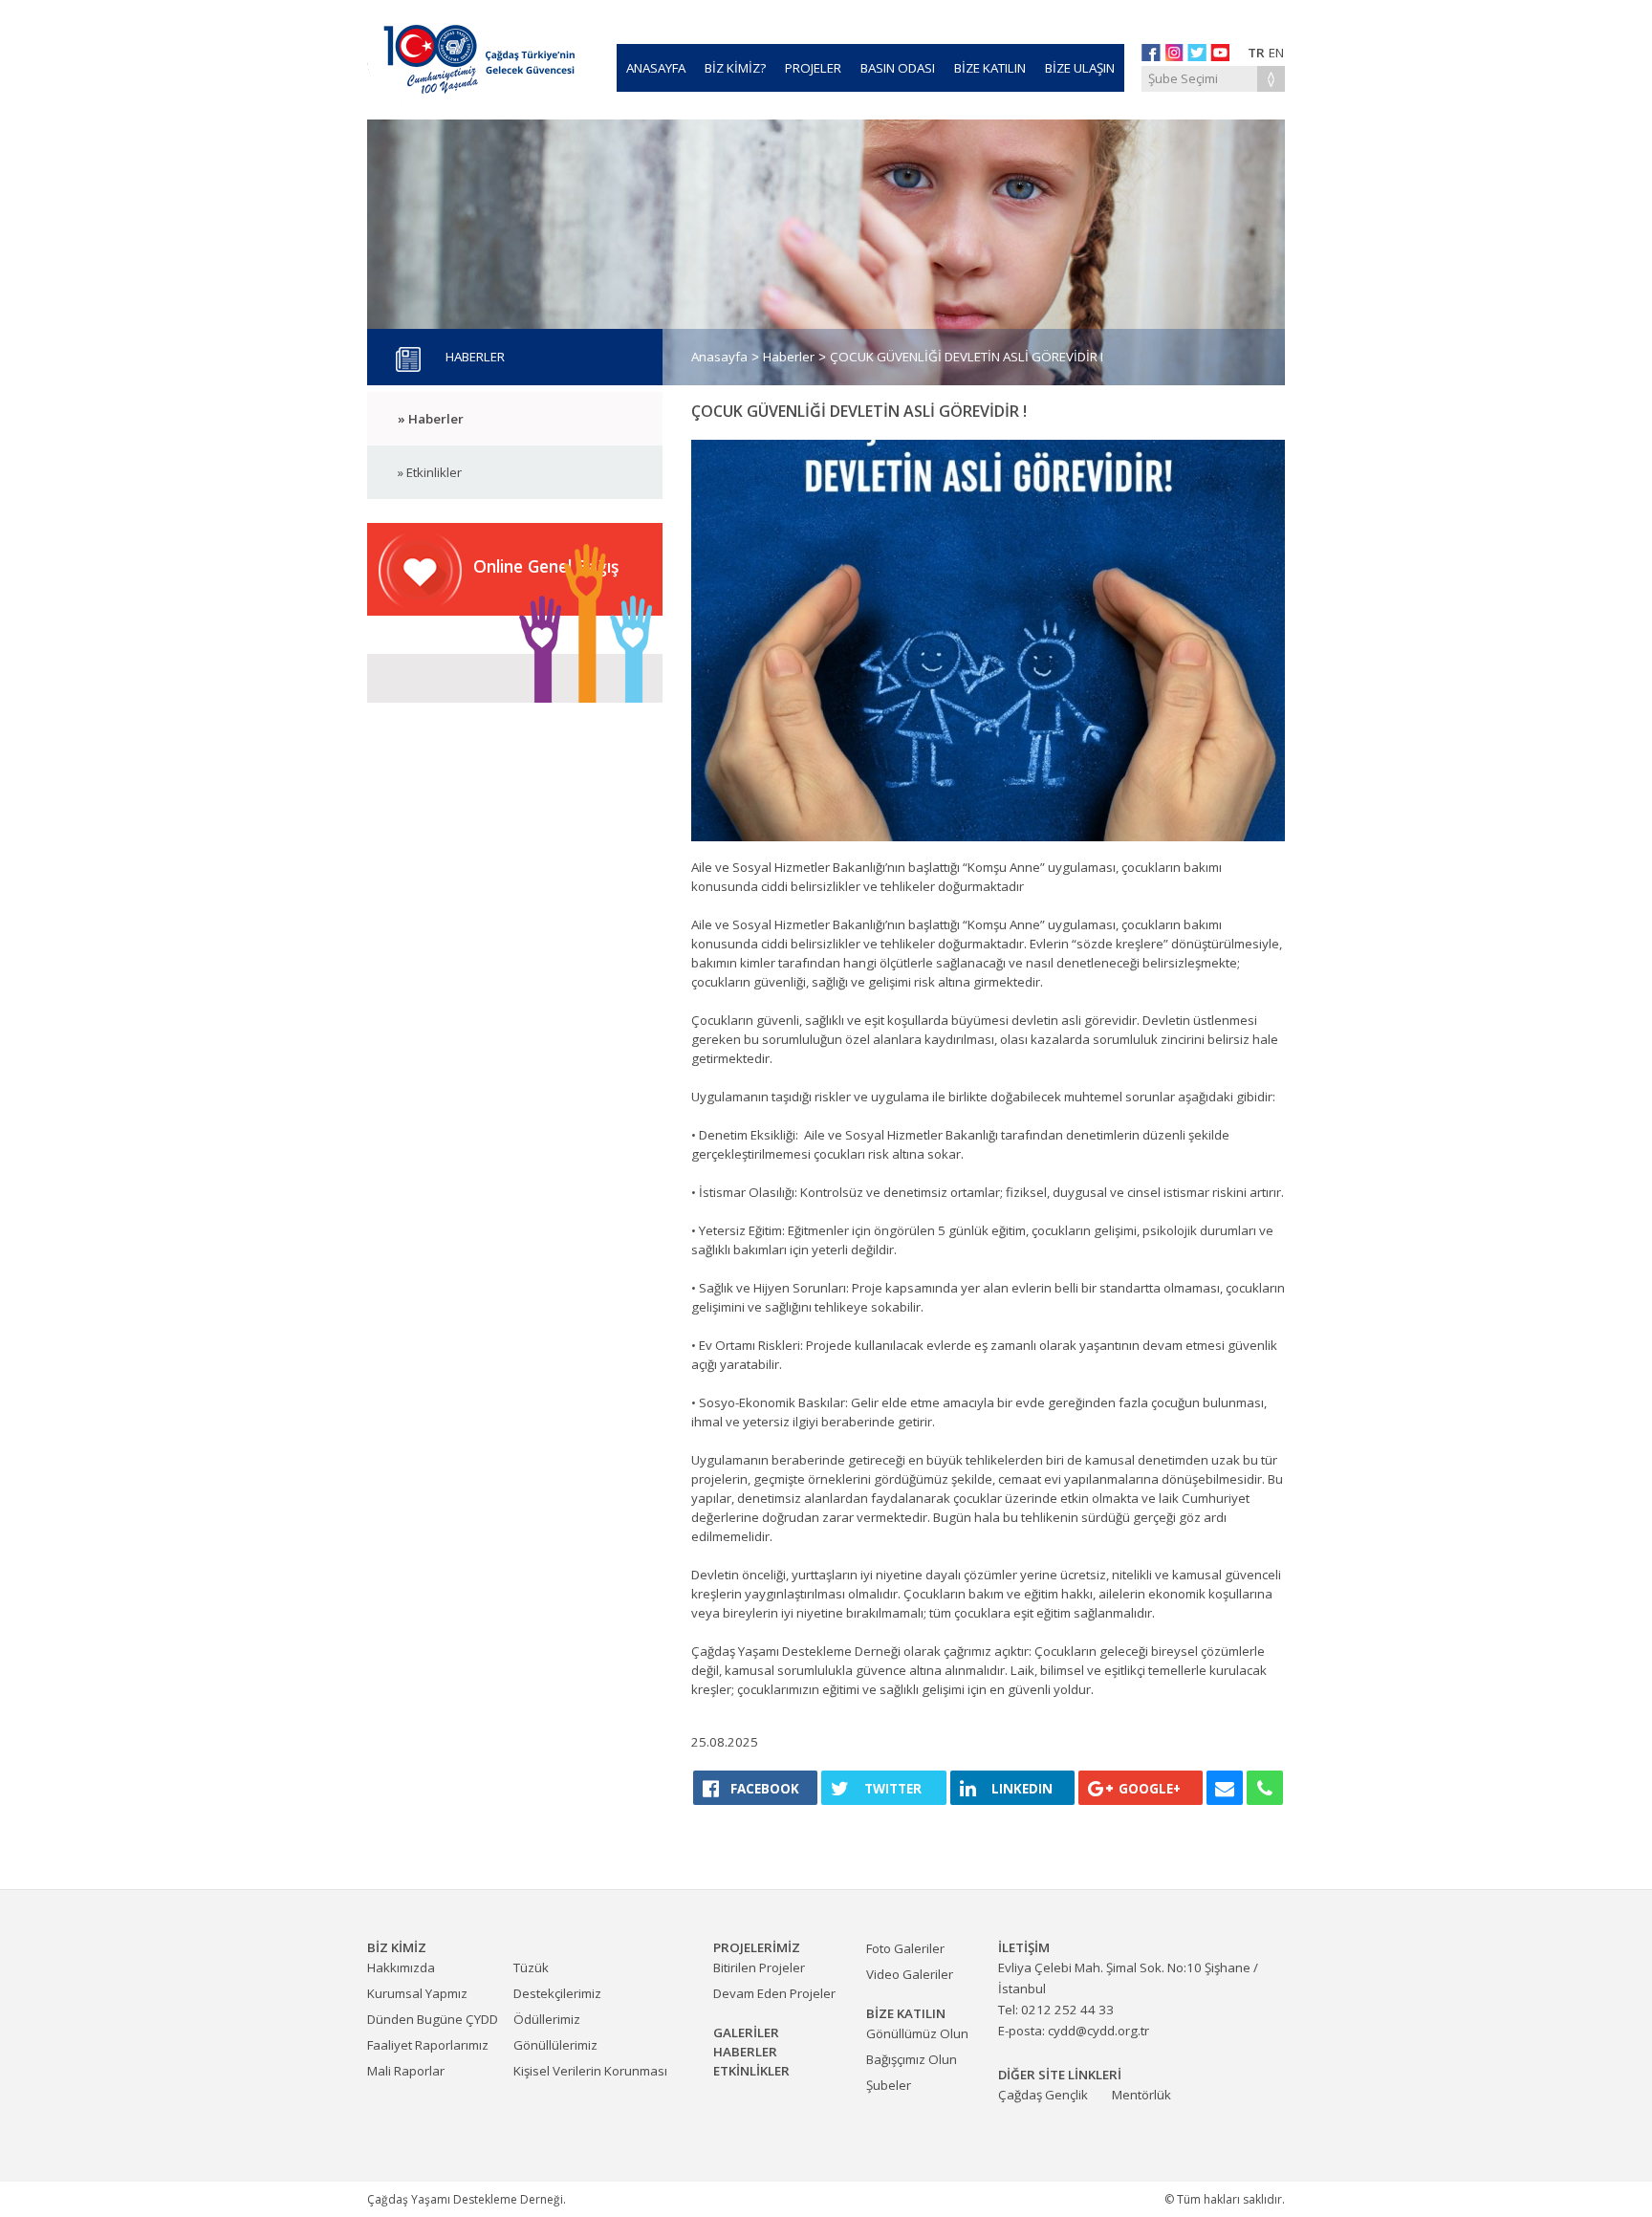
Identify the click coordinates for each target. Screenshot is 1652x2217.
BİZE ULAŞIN (1080, 68)
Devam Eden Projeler (774, 1993)
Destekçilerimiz (557, 1993)
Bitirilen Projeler (759, 1967)
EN (1276, 53)
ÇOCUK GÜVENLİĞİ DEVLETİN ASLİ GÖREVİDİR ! (967, 357)
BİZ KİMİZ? (735, 68)
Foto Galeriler (905, 1948)
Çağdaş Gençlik (1043, 2095)
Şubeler (889, 2085)
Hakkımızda (401, 1967)
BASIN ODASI (898, 68)
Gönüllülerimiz (555, 2045)
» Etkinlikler (430, 472)
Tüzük (531, 1967)
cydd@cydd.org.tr (1098, 2031)
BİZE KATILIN (990, 68)
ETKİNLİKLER (751, 2071)
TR (1256, 53)
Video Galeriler (910, 1974)
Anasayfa (719, 357)
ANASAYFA (656, 68)
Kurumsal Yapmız (417, 1993)
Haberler (789, 357)
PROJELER (813, 68)
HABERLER (745, 2052)
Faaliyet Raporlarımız (428, 2045)
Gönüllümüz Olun (917, 2033)
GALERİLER (746, 2032)
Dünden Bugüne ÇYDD (433, 2019)
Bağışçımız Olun (912, 2059)
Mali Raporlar (406, 2071)
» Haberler (431, 419)
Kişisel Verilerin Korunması (590, 2071)
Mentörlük (1141, 2095)
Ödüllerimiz (547, 2019)
